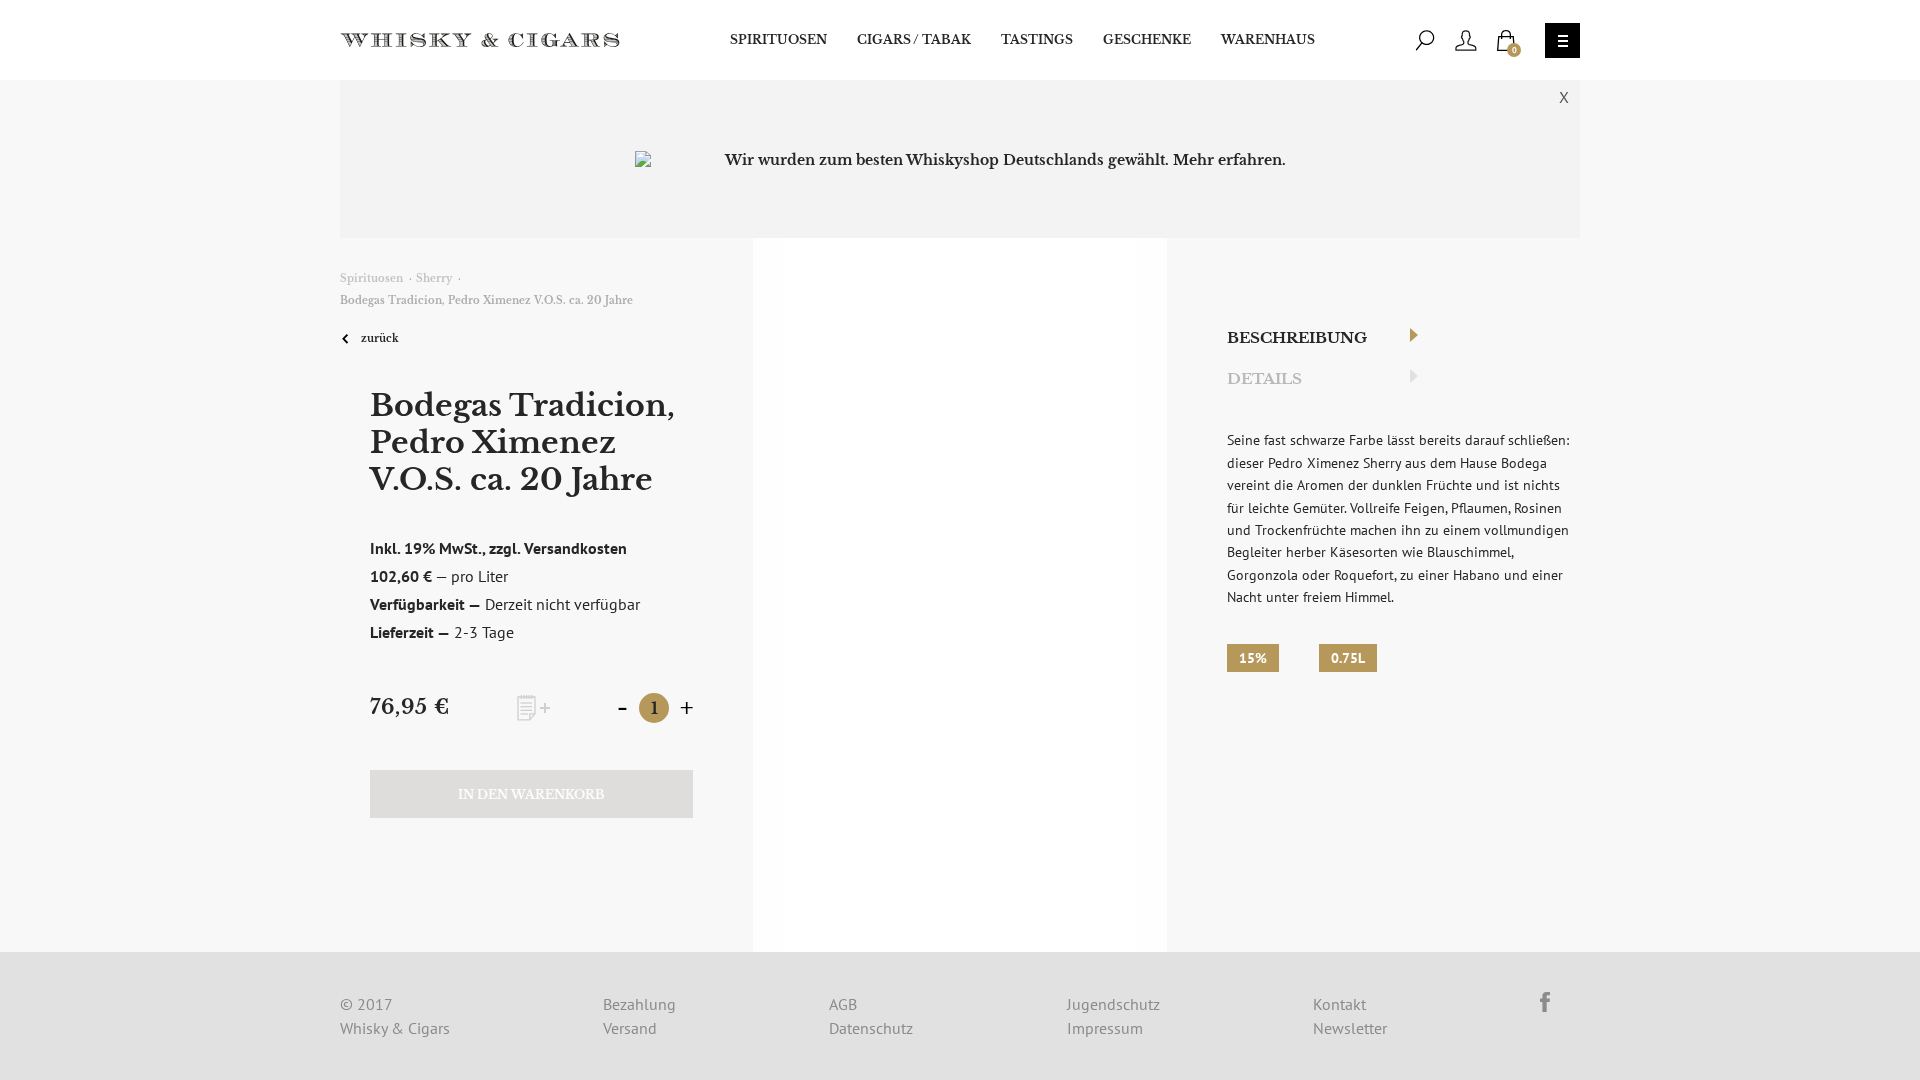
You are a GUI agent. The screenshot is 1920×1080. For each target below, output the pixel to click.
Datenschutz (871, 1028)
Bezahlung (639, 1004)
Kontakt (1339, 1004)
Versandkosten (575, 548)
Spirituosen (778, 39)
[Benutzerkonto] (1466, 40)
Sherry (434, 278)
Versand (630, 1028)
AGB (843, 1004)
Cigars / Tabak (914, 39)
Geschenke (1147, 39)
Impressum (1105, 1028)
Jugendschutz (1113, 1004)
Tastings (1037, 39)
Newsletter (1350, 1028)
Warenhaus (1268, 39)
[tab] (1315, 338)
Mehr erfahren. (1229, 160)
